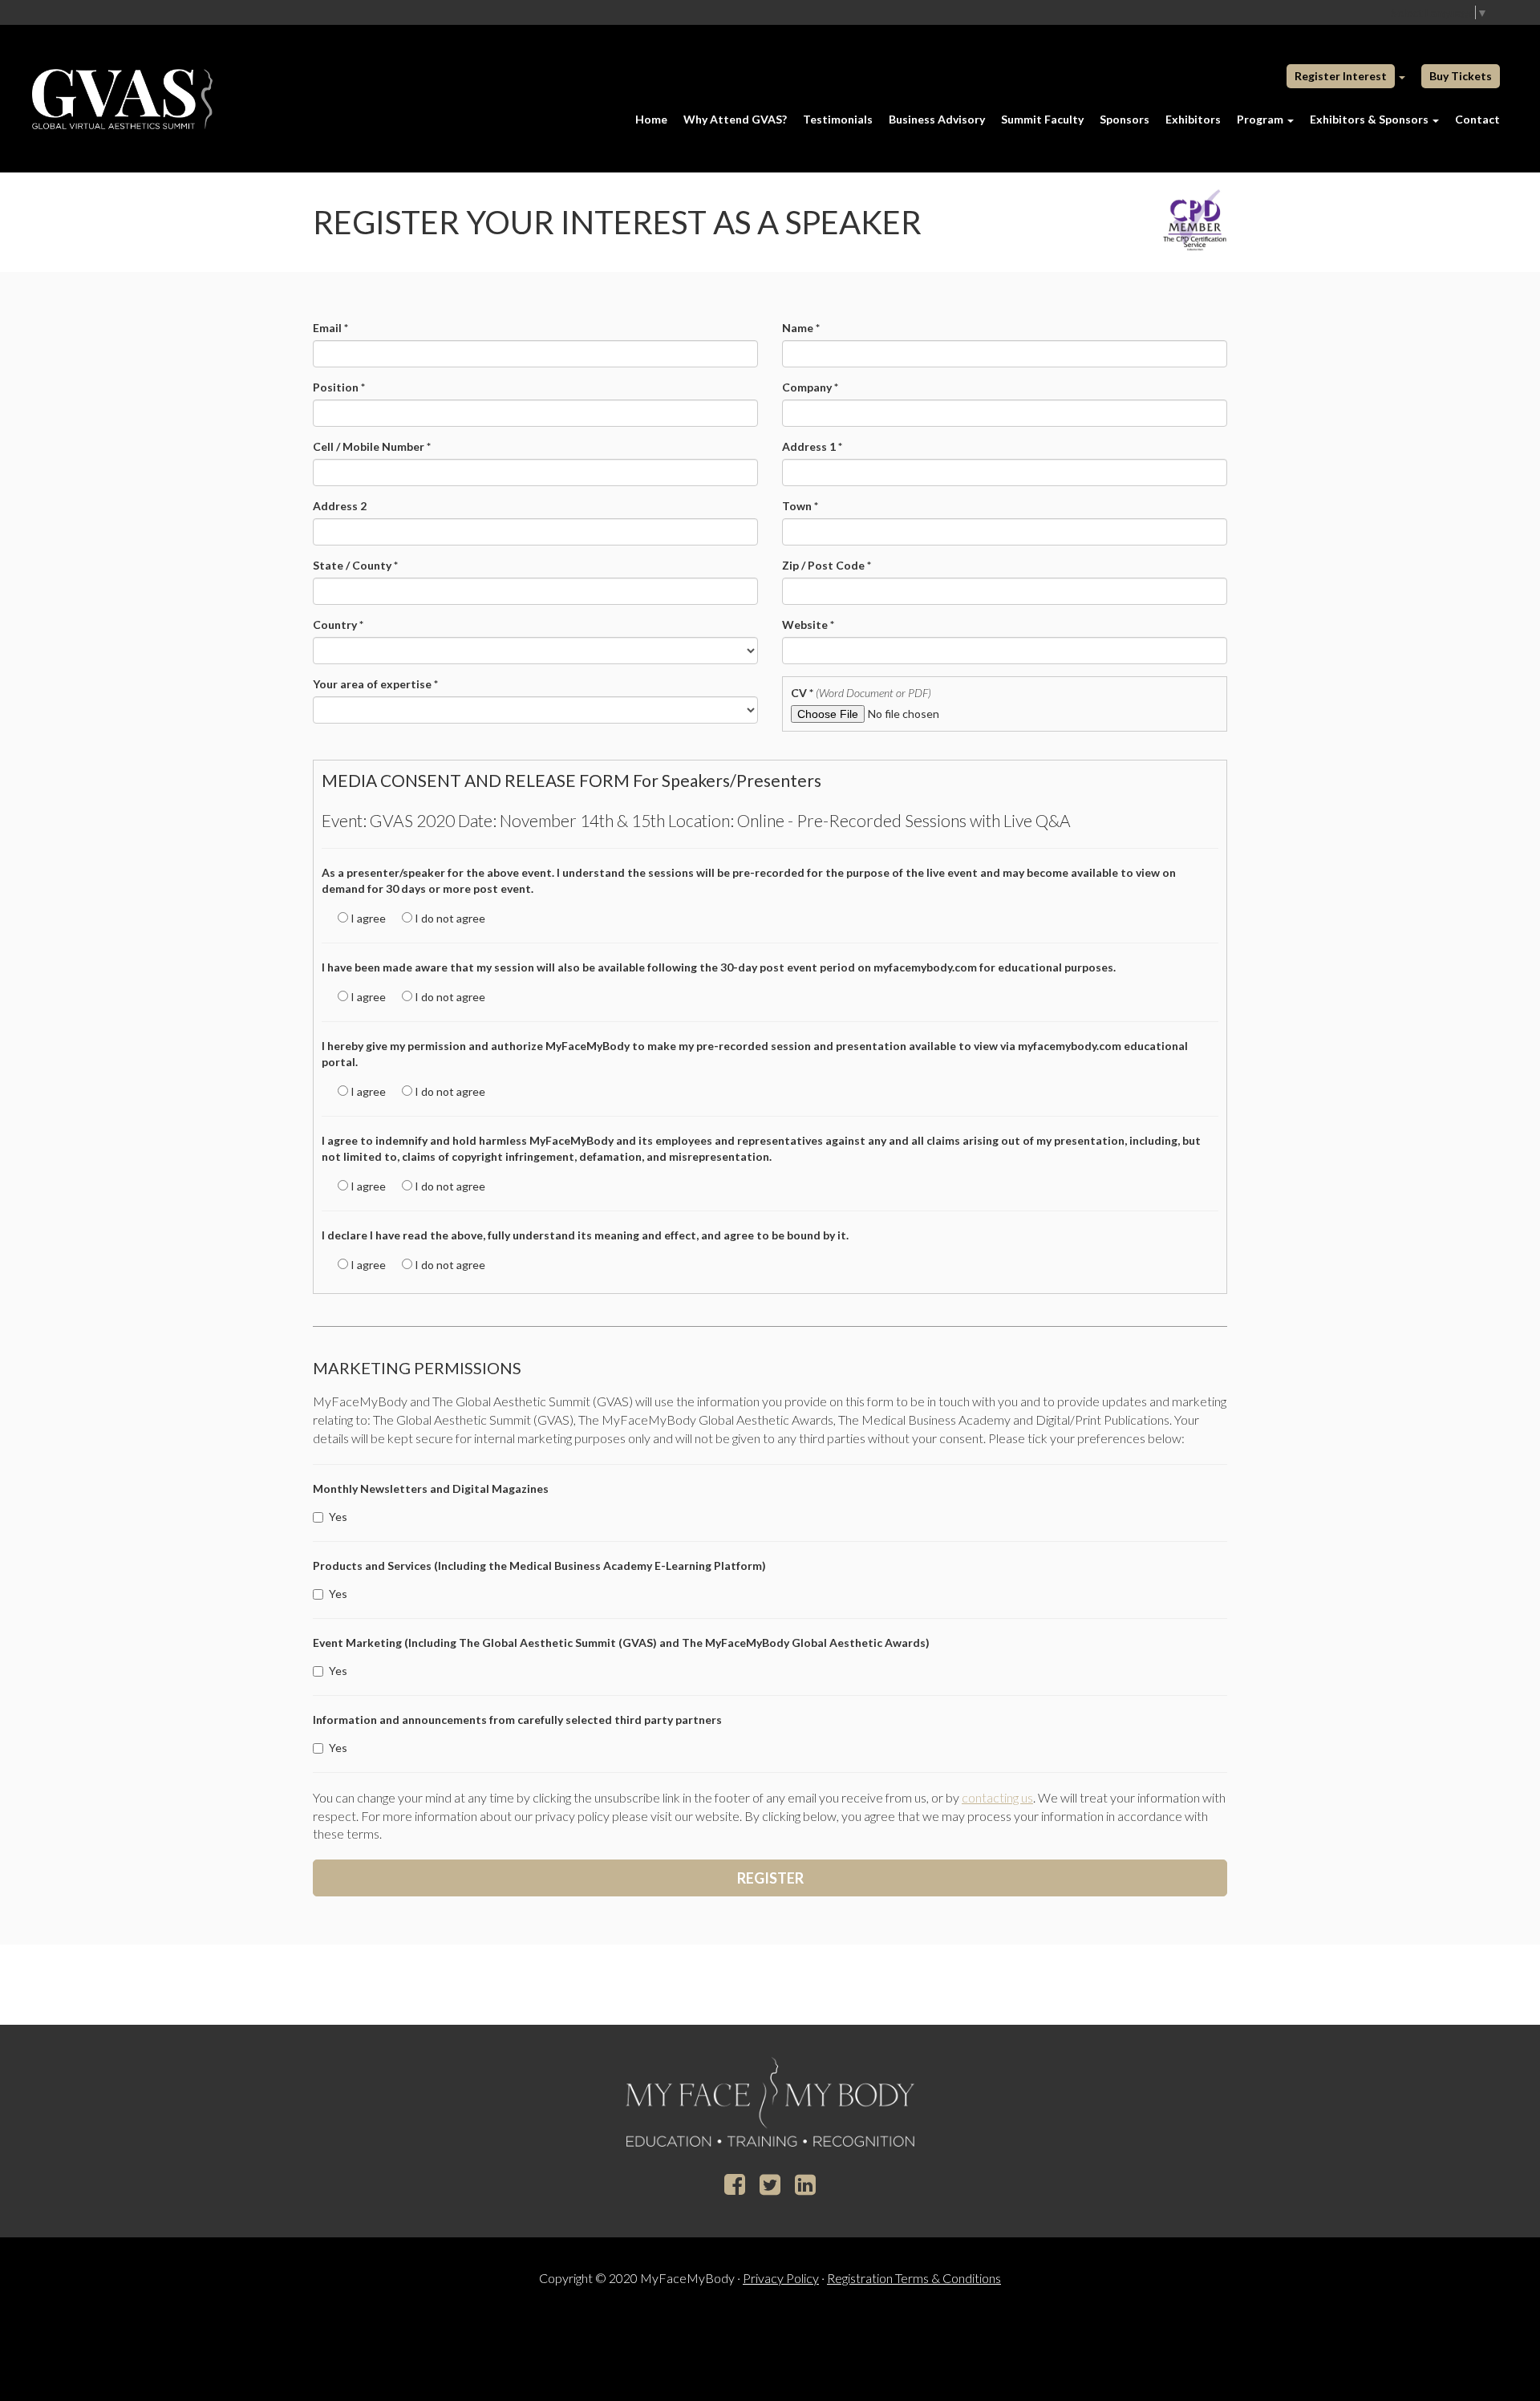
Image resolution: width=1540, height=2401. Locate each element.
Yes (338, 1517)
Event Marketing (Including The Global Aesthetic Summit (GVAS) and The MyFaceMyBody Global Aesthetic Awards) (621, 1643)
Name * (801, 328)
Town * (800, 506)
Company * (810, 387)
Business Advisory (937, 119)
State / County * (355, 565)
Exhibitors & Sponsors (1370, 119)
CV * (861, 693)
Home (651, 119)
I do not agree (449, 918)
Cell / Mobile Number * (372, 446)
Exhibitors (1193, 119)
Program (1261, 119)
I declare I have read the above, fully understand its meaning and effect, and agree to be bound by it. (585, 1235)
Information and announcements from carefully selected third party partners (517, 1720)
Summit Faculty (1042, 119)
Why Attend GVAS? (735, 119)
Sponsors (1125, 119)
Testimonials (838, 119)
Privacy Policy (781, 2278)
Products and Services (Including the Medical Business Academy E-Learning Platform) (539, 1566)
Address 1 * (812, 446)
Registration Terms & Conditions (914, 2278)
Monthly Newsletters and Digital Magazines (431, 1488)
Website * (808, 625)
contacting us (997, 1797)
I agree (367, 918)
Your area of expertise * (375, 684)
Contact (1477, 119)
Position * (339, 387)
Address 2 (340, 506)
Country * (338, 625)
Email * (330, 328)
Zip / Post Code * (827, 565)
